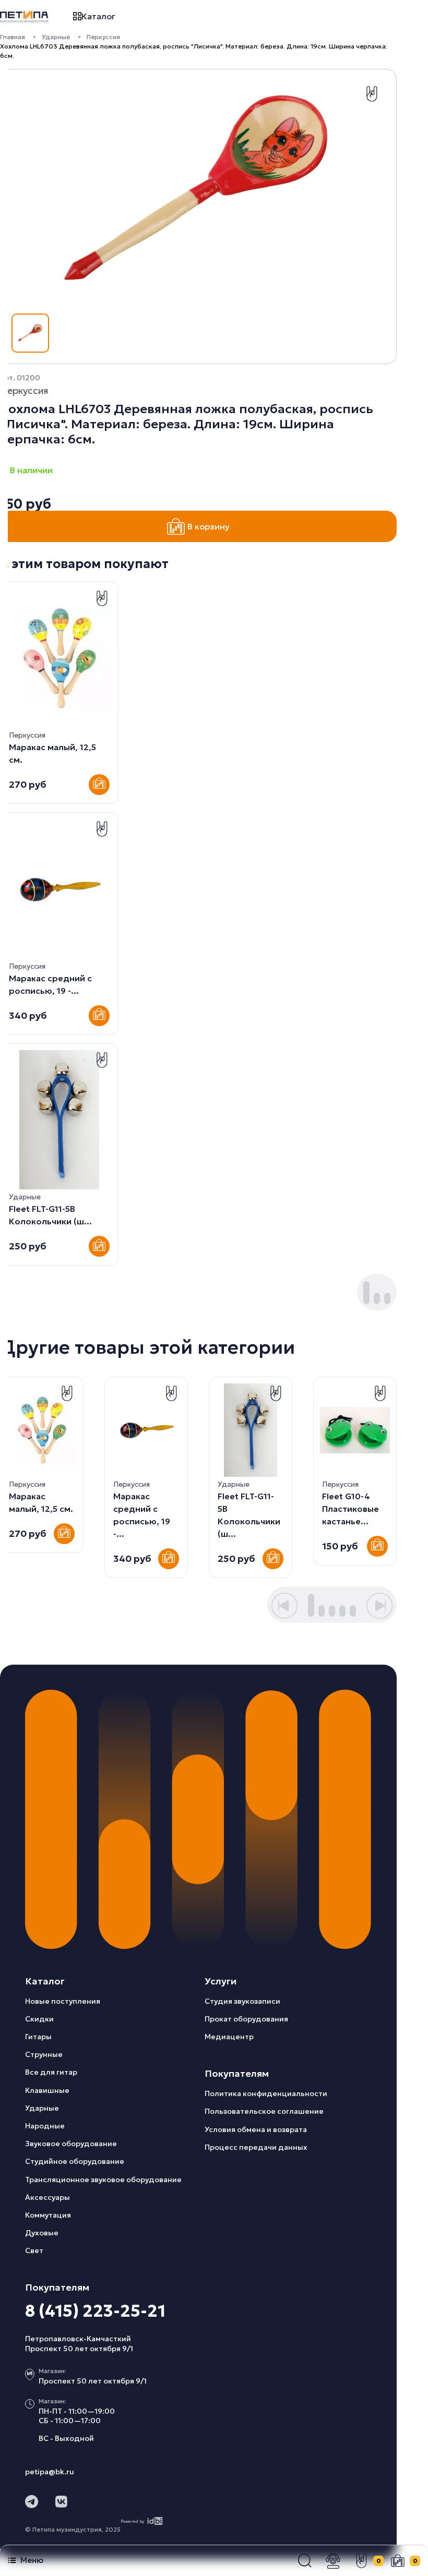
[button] (305, 2561)
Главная (13, 37)
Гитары (38, 2037)
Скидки (39, 2019)
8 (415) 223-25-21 (95, 2311)
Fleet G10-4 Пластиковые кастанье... (350, 1509)
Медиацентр (229, 2037)
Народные (45, 2126)
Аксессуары (47, 2197)
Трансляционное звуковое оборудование (103, 2180)
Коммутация (48, 2215)
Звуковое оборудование (71, 2144)
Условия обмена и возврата (256, 2129)
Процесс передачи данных (256, 2147)
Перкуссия (103, 37)
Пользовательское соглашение (264, 2111)
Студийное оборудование (75, 2161)
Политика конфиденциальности (266, 2093)
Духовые (42, 2233)
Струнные (44, 2054)
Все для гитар (51, 2072)
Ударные (56, 37)
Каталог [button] (98, 16)
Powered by (132, 2521)
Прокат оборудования (246, 2019)
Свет (34, 2250)
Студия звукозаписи (242, 2001)
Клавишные (47, 2090)
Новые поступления (63, 2001)
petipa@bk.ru (50, 2472)
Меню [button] (32, 2560)
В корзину (209, 526)
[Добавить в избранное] (372, 94)
